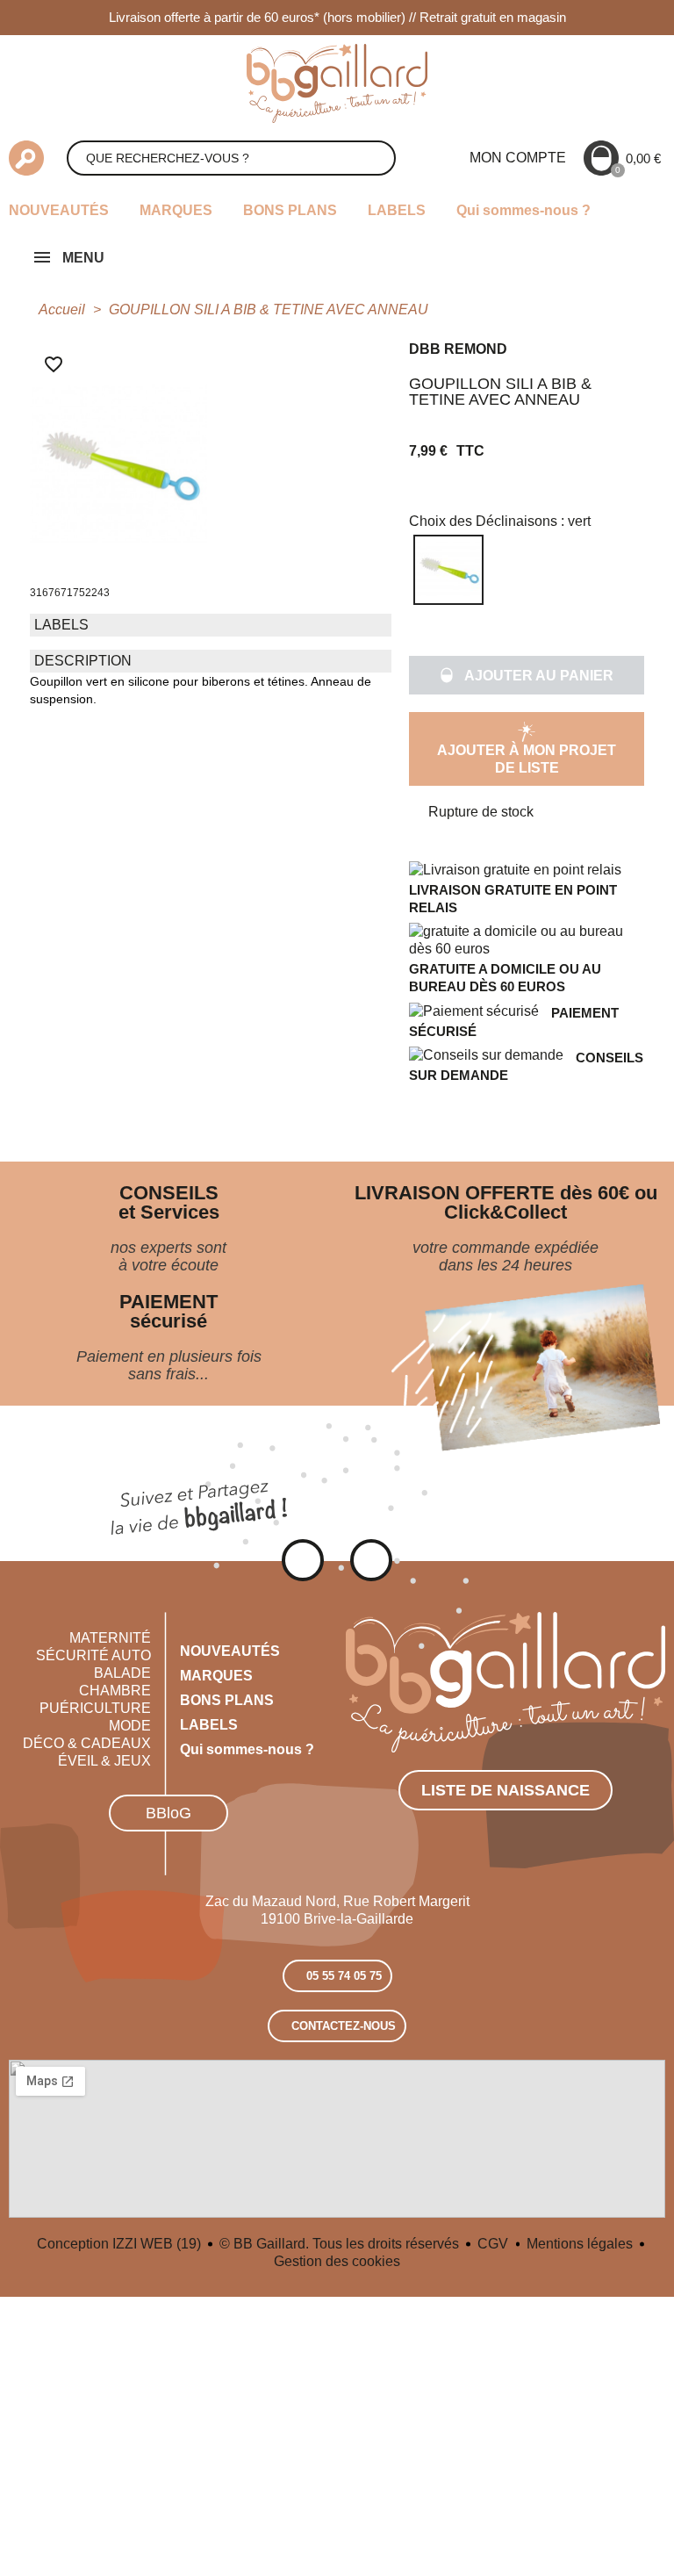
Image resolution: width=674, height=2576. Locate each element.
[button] (527, 675)
